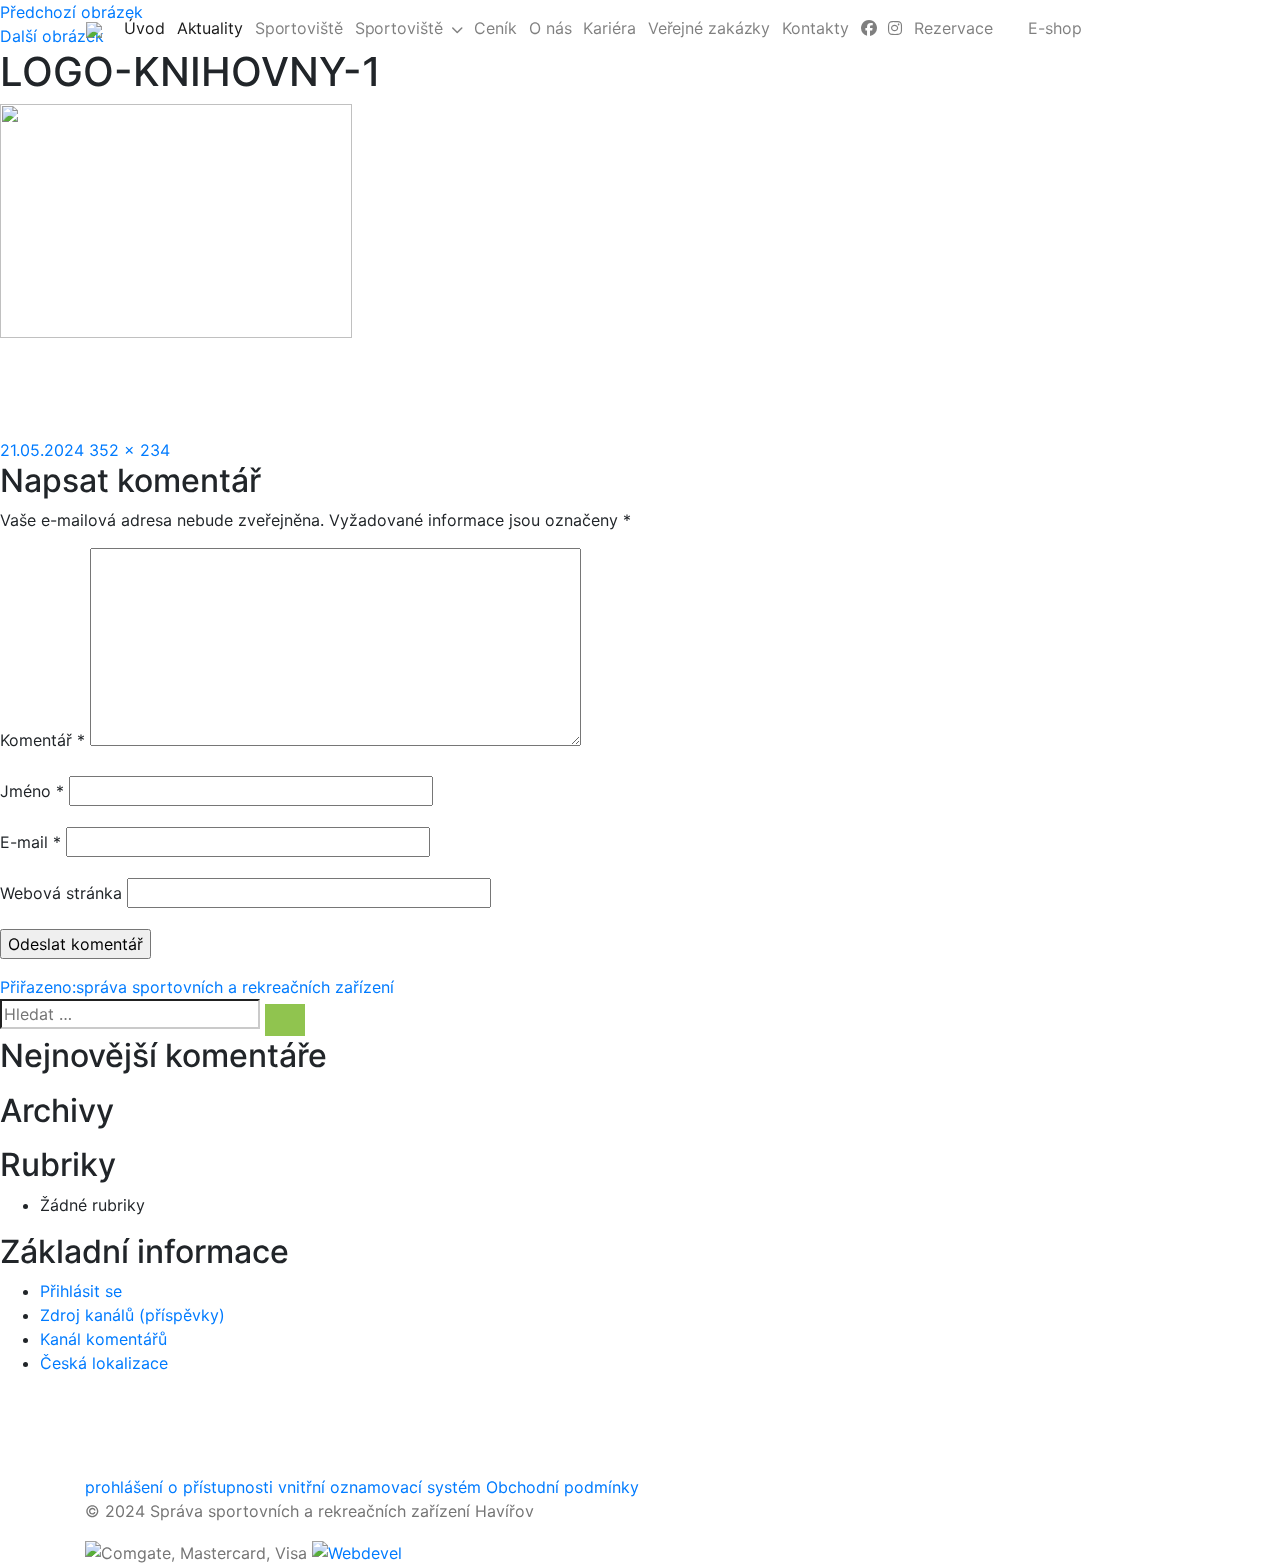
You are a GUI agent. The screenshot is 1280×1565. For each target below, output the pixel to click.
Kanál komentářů (103, 1339)
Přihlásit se (81, 1291)
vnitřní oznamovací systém (379, 1487)
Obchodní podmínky (562, 1487)
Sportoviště (299, 28)
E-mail (30, 842)
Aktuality (213, 27)
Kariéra (609, 28)
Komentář (42, 740)
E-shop (1054, 28)
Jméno (32, 791)
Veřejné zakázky (709, 28)
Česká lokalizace (104, 1363)
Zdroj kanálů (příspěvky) (132, 1315)
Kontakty (815, 28)
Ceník (495, 28)
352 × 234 (129, 450)
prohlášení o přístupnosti (179, 1487)
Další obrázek (52, 36)
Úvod (147, 27)
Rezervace (953, 28)
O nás (550, 28)
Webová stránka (61, 893)
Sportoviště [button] (399, 28)
